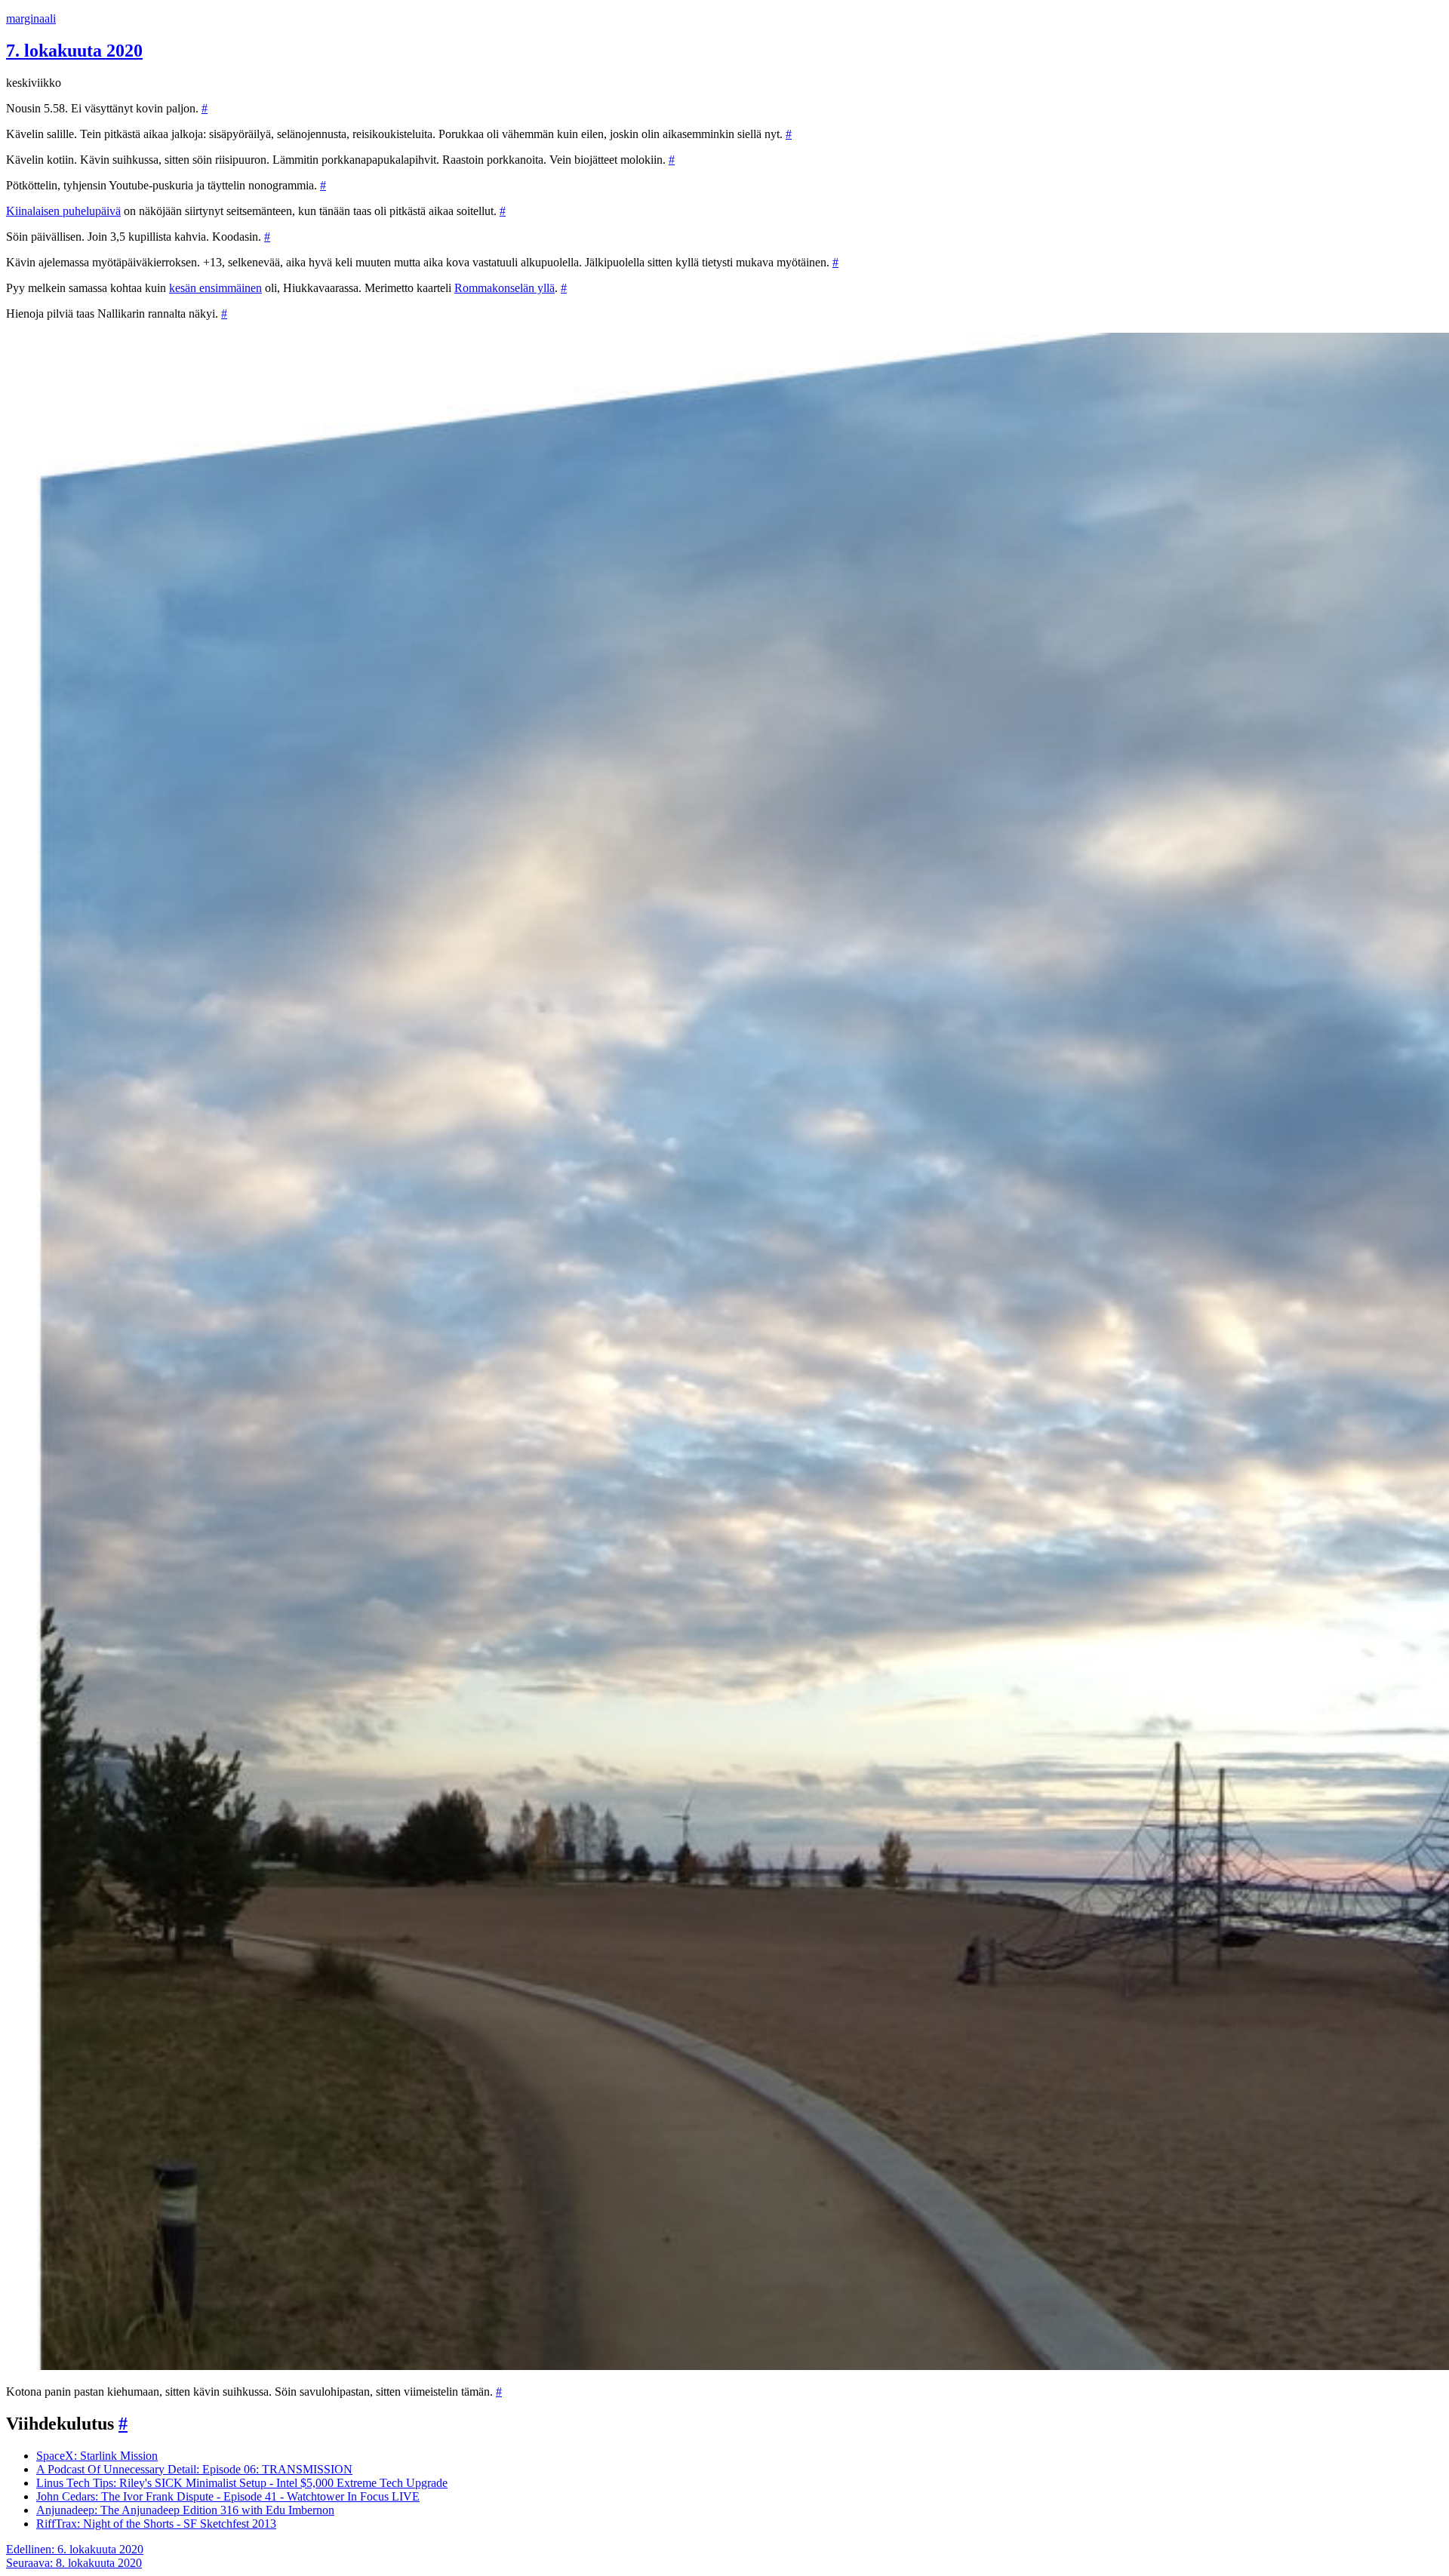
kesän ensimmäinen (215, 288)
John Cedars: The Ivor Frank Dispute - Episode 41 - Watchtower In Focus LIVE (228, 2496)
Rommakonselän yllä (505, 288)
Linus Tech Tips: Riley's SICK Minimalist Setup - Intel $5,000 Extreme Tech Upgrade (242, 2483)
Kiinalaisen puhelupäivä (63, 211)
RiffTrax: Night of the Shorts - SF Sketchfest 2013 (156, 2524)
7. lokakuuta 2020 (74, 51)
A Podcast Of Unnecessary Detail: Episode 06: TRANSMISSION (194, 2469)
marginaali (31, 18)
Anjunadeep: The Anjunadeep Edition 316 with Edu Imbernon (185, 2510)
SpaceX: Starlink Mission (97, 2456)
